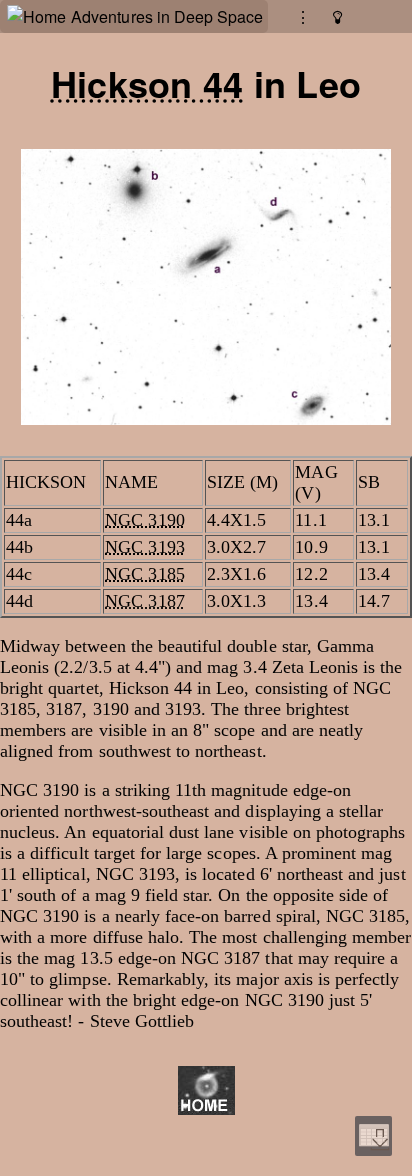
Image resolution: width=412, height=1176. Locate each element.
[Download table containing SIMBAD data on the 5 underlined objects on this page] (373, 1136)
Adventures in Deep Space (167, 16)
